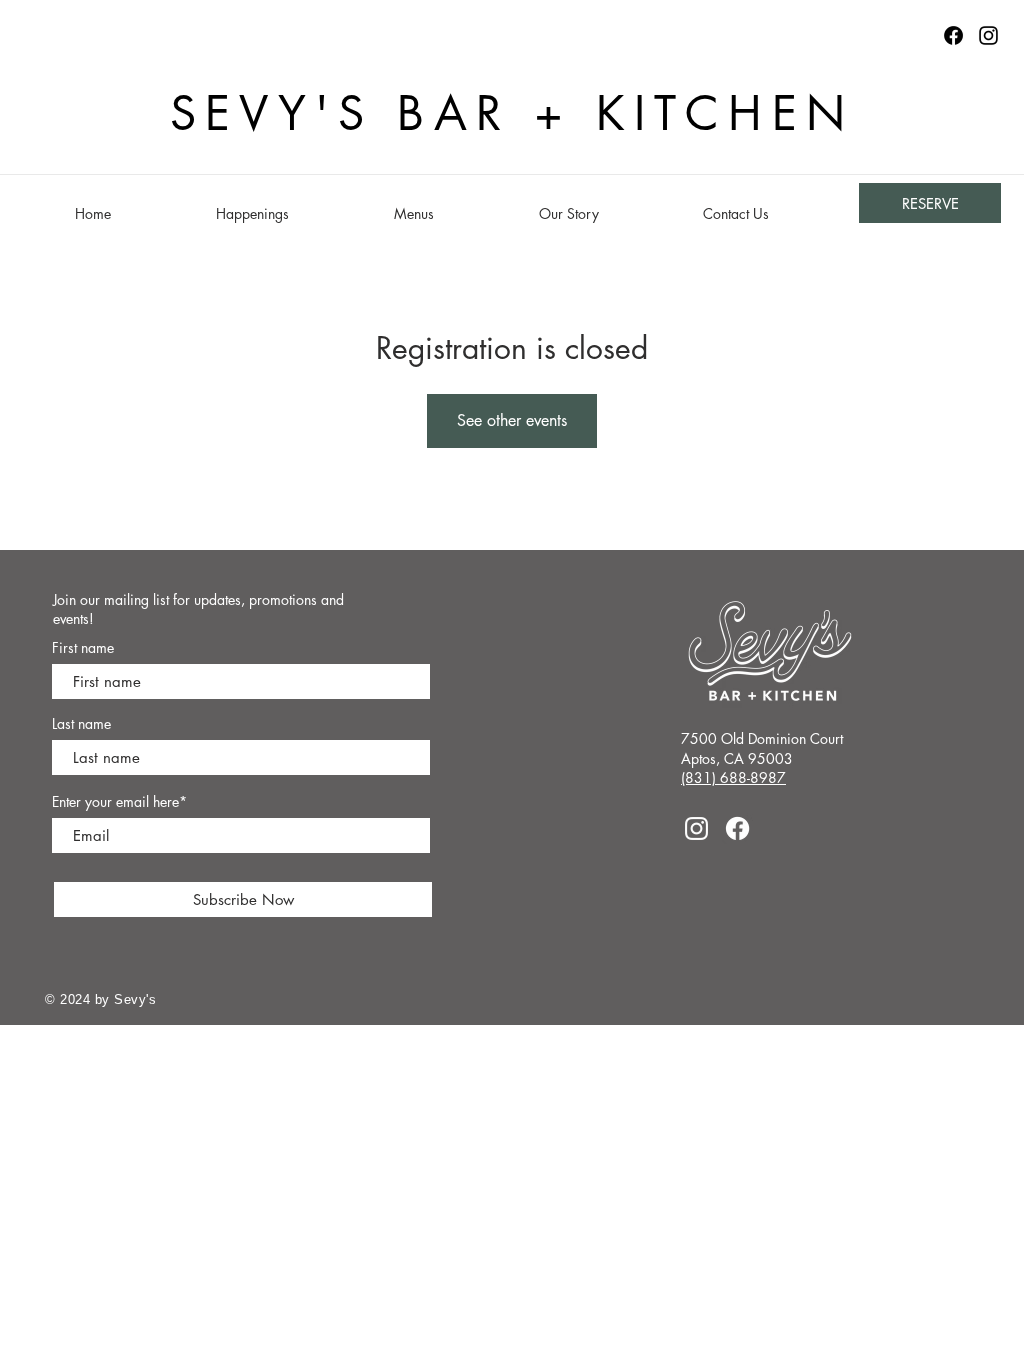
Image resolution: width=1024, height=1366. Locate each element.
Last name (81, 724)
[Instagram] (988, 35)
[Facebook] (737, 828)
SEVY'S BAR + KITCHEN (512, 113)
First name (83, 648)
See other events (512, 420)
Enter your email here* (119, 802)
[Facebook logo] (953, 35)
